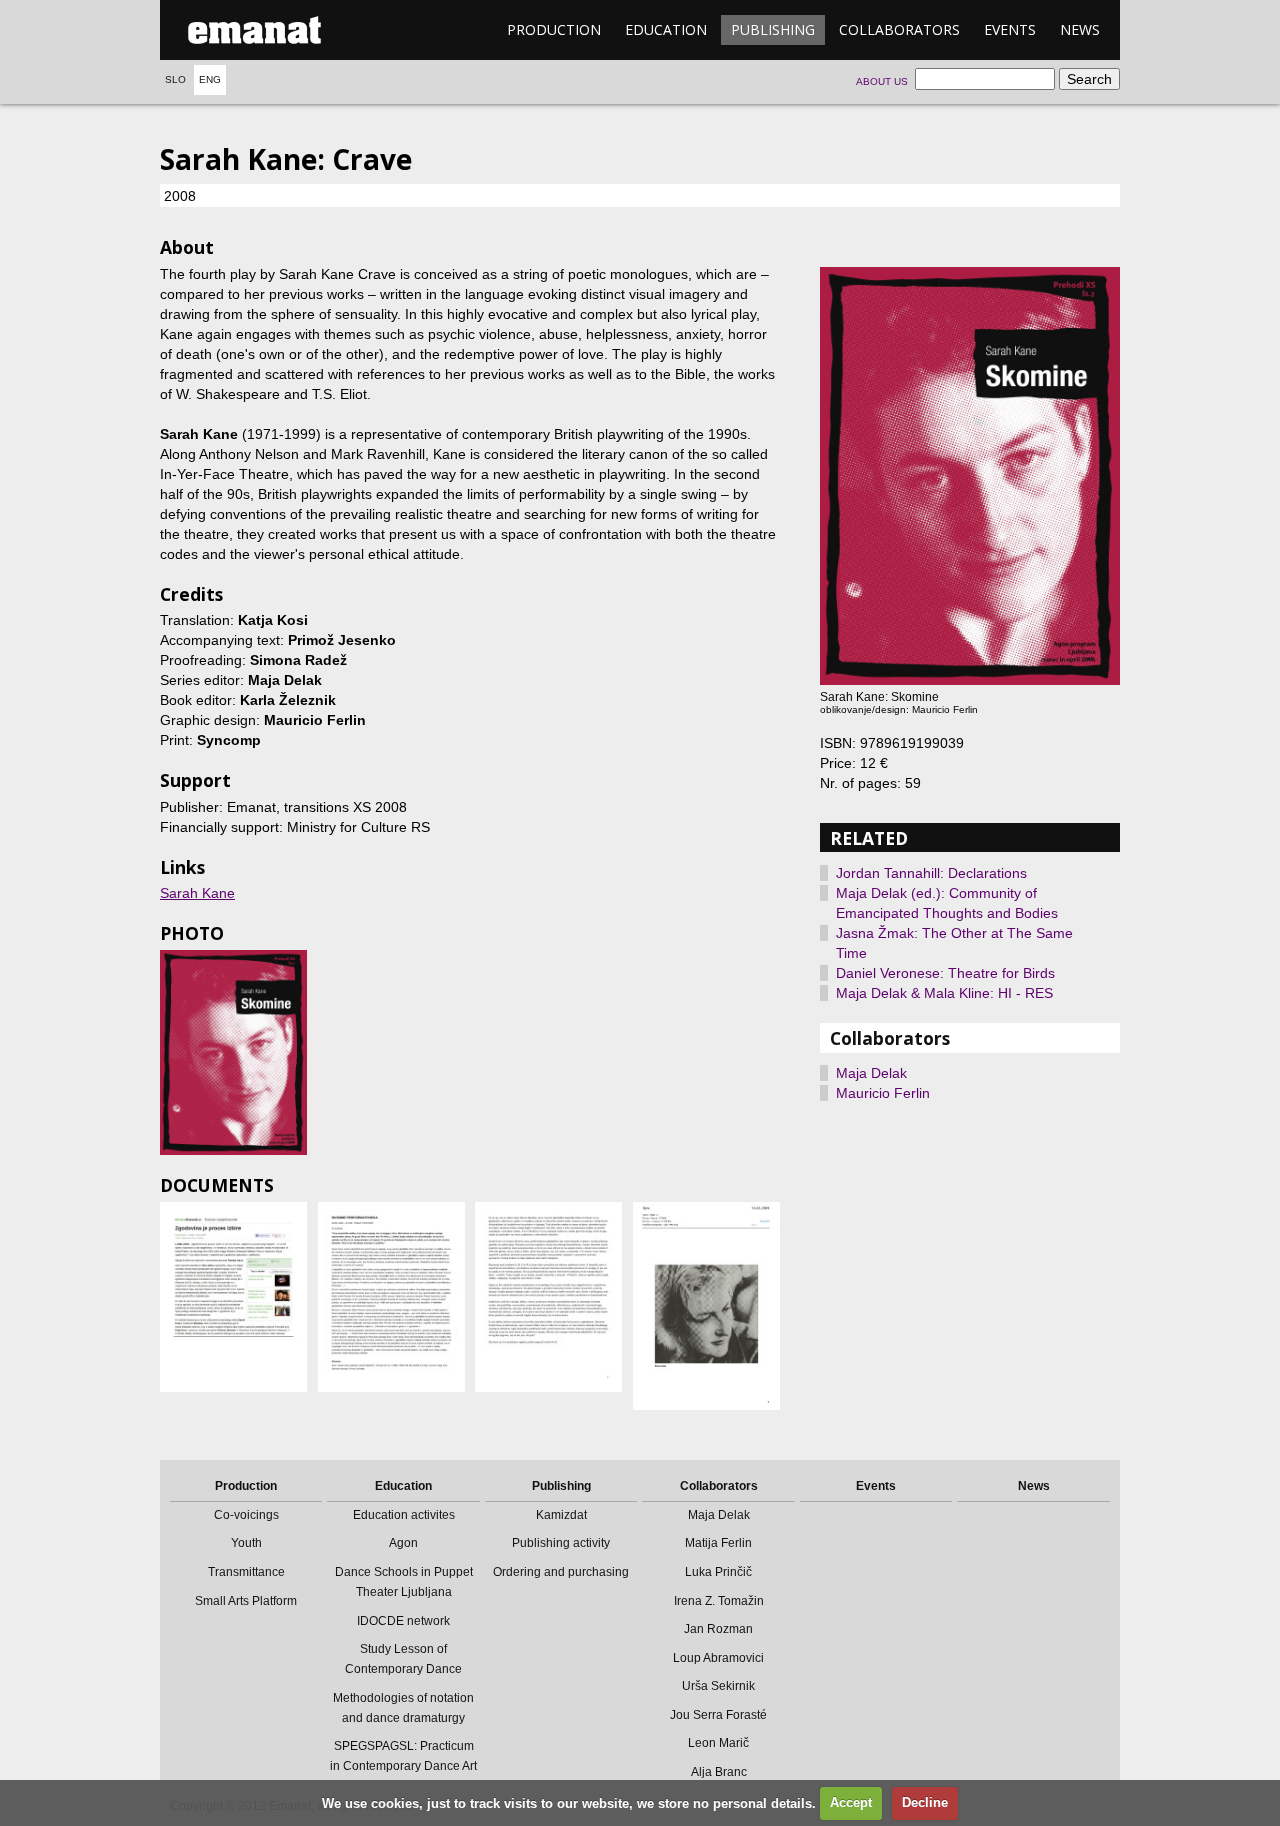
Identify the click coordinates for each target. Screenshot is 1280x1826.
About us (882, 81)
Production (554, 29)
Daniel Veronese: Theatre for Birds (945, 973)
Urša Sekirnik (718, 1686)
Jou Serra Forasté (718, 1715)
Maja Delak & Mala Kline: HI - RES (944, 993)
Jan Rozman (718, 1629)
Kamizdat (561, 1515)
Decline (925, 1802)
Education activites (404, 1515)
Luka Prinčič (718, 1572)
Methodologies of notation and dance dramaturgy (403, 1708)
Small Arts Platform (246, 1601)
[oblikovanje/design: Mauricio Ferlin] (233, 1052)
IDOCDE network (403, 1621)
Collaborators (899, 29)
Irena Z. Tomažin (719, 1601)
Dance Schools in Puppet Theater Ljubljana (404, 1582)
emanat (255, 30)
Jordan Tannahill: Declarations (931, 873)
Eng (210, 79)
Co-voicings (246, 1515)
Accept (851, 1802)
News (1080, 29)
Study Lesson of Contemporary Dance (403, 1659)
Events (1010, 29)
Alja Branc (719, 1772)
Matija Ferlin (718, 1543)
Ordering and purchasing (561, 1572)
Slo (175, 79)
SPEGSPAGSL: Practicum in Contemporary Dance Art (403, 1756)
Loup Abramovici (718, 1658)
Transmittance (246, 1572)
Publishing (773, 29)
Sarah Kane (197, 893)
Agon (403, 1543)
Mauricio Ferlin (883, 1093)
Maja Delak (871, 1073)
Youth (246, 1543)
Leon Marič (718, 1743)
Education (666, 29)
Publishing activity (561, 1543)
